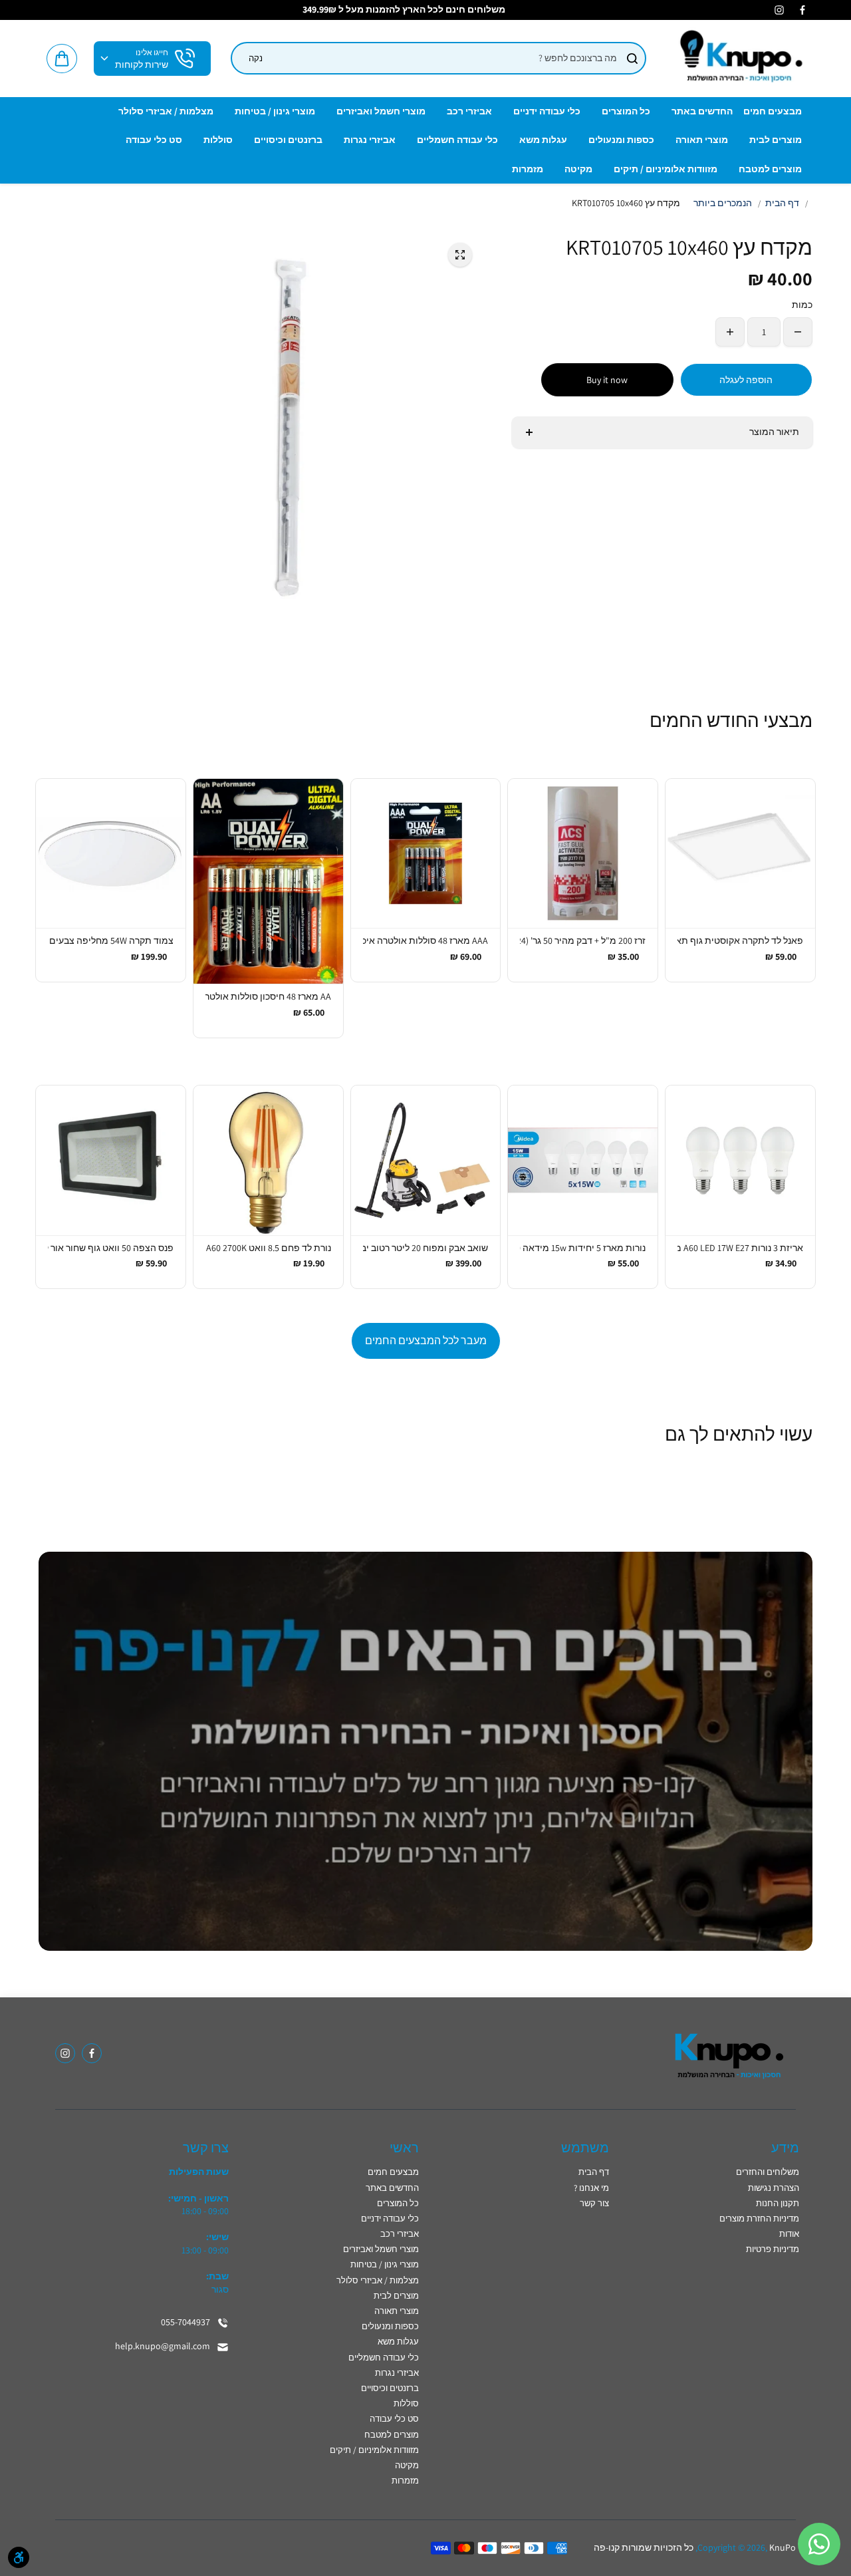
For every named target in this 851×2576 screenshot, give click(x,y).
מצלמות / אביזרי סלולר (378, 2280)
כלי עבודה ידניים (390, 2218)
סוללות (406, 2403)
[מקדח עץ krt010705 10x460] (460, 255)
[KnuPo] (739, 59)
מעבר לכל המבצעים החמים (426, 1341)
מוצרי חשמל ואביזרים (381, 2249)
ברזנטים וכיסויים (390, 2388)
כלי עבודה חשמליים (384, 2358)
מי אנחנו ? (591, 2188)
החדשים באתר (392, 2188)
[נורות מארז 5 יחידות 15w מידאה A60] (583, 1160)
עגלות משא (398, 2342)
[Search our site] (632, 59)
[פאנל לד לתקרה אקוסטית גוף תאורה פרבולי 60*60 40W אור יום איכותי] (740, 854)
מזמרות (405, 2481)
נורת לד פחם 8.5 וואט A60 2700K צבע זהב (268, 1248)
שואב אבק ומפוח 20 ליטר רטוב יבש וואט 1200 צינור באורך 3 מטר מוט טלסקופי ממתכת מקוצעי (426, 1248)
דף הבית (782, 203)
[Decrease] (798, 332)
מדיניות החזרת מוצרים (759, 2218)
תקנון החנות (778, 2203)
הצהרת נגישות (774, 2188)
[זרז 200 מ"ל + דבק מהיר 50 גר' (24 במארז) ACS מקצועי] (583, 854)
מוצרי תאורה (397, 2311)
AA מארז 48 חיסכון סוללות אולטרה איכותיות (268, 996)
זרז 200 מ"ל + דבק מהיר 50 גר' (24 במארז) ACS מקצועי (583, 940)
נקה (256, 58)
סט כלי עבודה (394, 2419)
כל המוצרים (398, 2203)
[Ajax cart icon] (62, 59)
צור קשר (594, 2203)
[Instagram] (779, 10)
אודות (789, 2234)
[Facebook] (802, 10)
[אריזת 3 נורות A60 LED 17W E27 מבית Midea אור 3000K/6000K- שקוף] (740, 1160)
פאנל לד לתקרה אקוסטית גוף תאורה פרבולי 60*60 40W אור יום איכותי (740, 940)
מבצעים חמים (393, 2172)
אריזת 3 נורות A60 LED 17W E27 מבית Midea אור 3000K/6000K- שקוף (740, 1248)
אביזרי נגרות (397, 2373)
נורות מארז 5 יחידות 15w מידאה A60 (583, 1248)
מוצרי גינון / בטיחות (385, 2264)
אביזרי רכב (400, 2234)
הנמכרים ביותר (723, 203)
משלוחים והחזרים (768, 2172)
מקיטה (407, 2465)
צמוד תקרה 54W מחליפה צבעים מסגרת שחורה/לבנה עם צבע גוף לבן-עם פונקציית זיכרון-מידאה (111, 940)
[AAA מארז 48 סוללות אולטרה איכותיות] (426, 854)
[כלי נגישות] (19, 2557)
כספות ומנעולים (390, 2326)
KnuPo (783, 2547)
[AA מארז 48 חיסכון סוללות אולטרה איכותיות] (268, 882)
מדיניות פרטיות (773, 2249)
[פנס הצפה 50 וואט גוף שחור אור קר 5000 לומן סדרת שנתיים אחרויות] (111, 1160)
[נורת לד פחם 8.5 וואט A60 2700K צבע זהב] (268, 1160)
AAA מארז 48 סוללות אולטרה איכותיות (426, 940)
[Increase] (730, 332)
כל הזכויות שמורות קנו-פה (644, 2547)
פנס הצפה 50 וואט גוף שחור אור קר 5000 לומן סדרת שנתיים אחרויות (111, 1248)
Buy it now (607, 380)
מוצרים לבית (396, 2296)
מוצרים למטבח (392, 2435)
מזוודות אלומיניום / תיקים (374, 2450)
